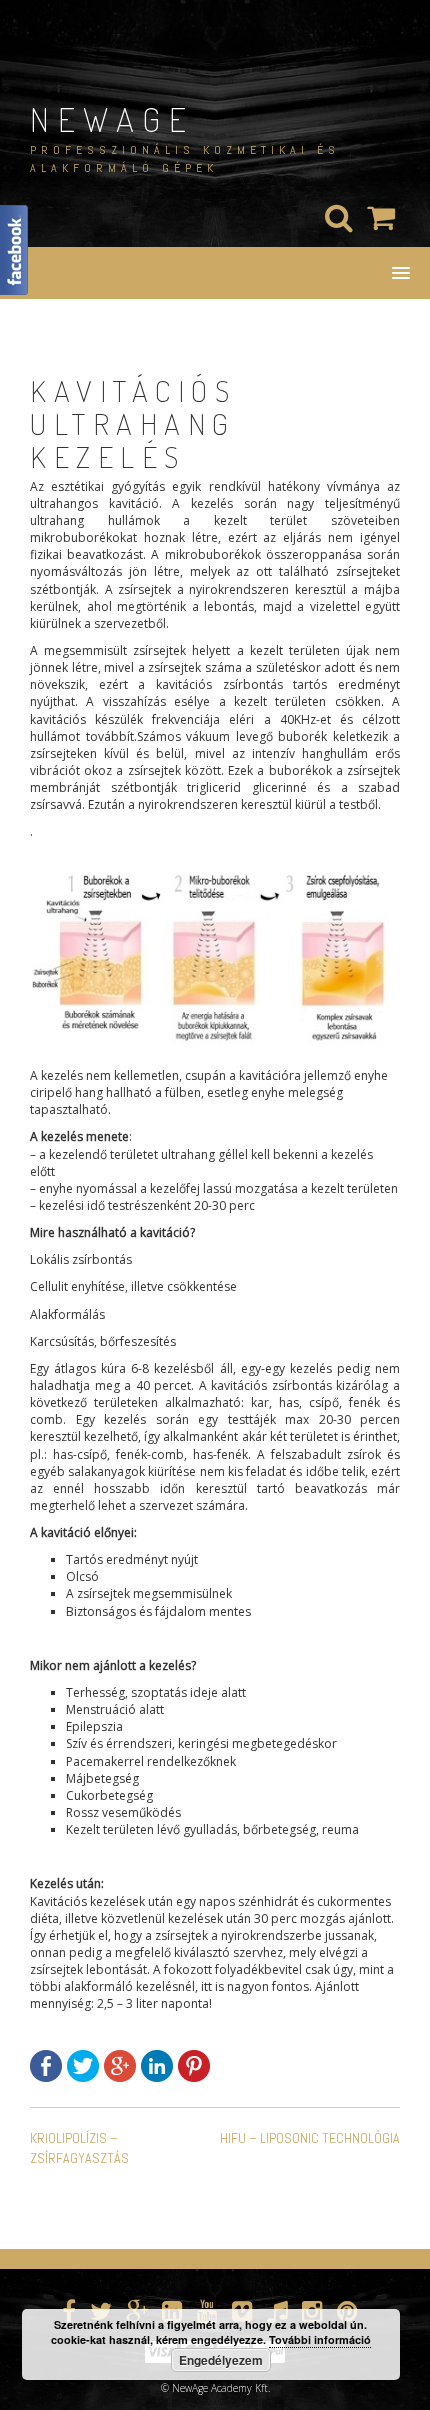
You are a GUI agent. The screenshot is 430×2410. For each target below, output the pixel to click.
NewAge (112, 118)
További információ (320, 2339)
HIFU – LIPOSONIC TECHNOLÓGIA (310, 2138)
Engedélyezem (221, 2360)
